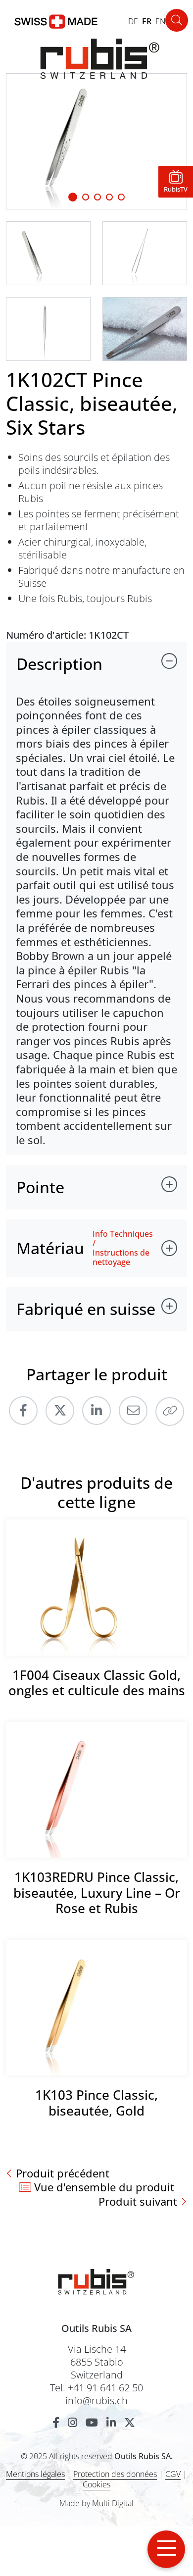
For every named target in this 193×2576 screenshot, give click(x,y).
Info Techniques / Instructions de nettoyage (123, 1248)
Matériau (50, 1248)
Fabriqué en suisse (86, 1309)
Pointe (40, 1187)
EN (161, 21)
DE (133, 21)
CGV (173, 2474)
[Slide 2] (97, 197)
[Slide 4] (121, 197)
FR (147, 21)
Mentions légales (35, 2474)
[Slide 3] (109, 197)
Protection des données (115, 2474)
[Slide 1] (73, 197)
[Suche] (177, 20)
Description (59, 664)
